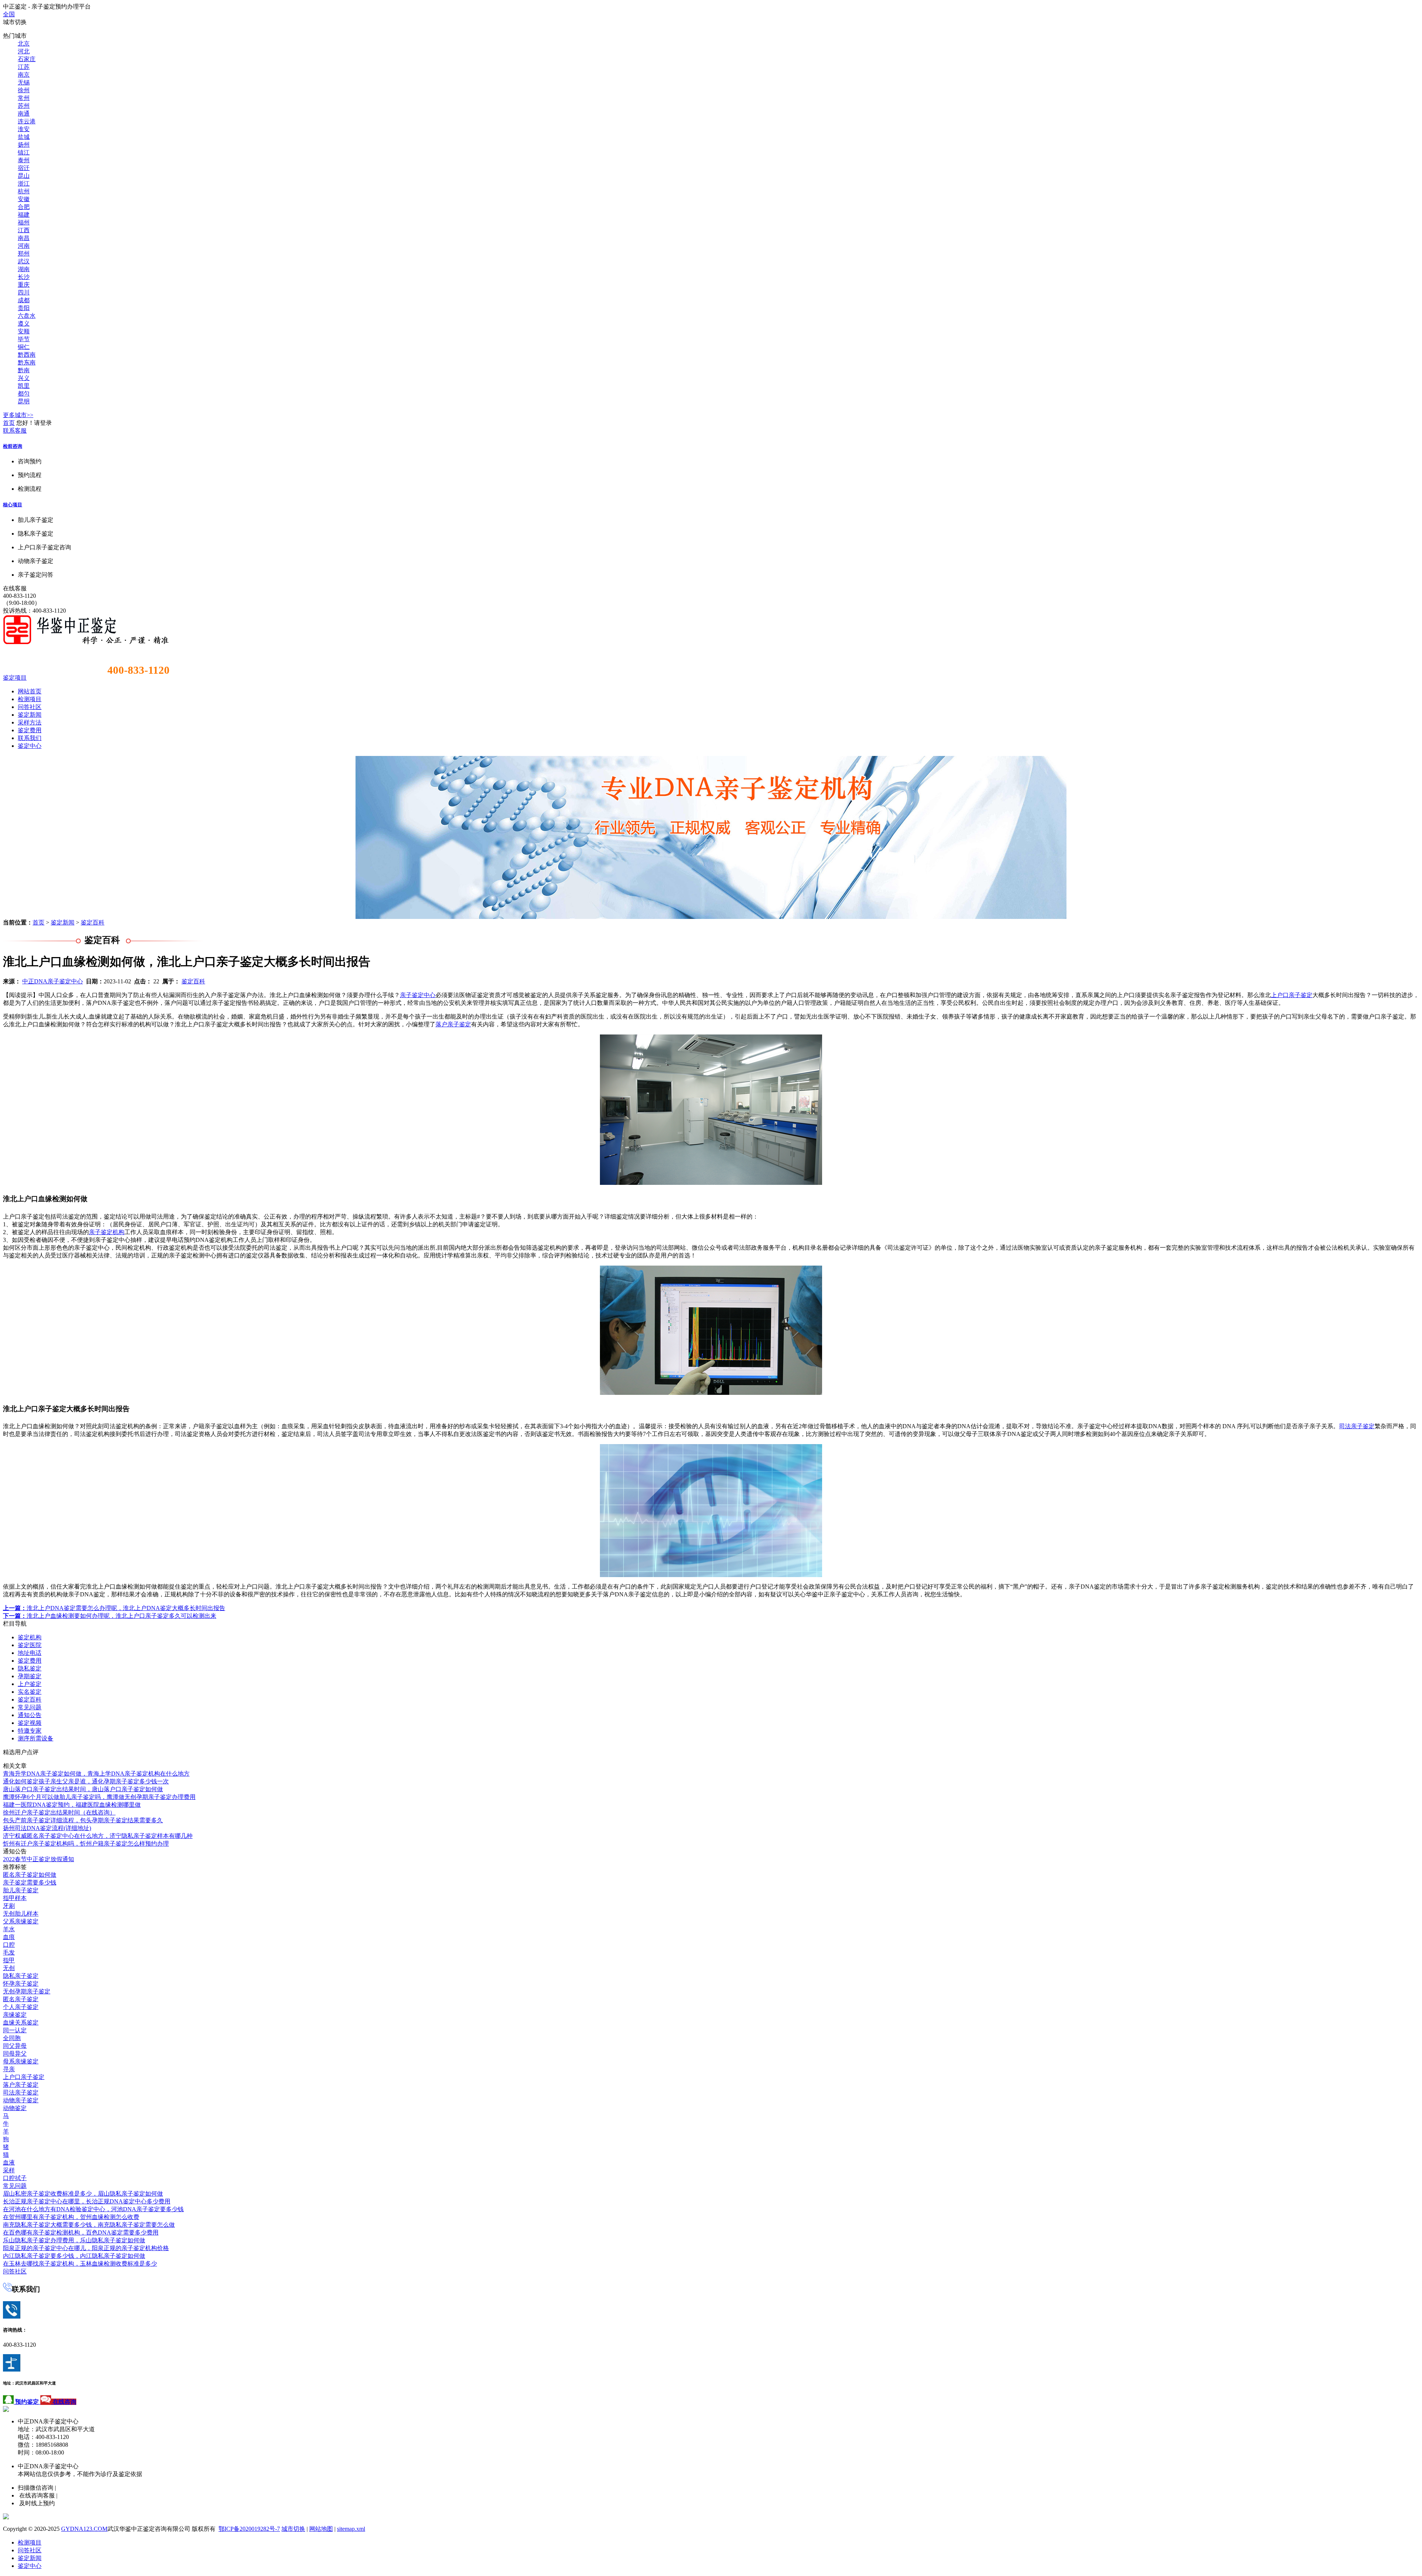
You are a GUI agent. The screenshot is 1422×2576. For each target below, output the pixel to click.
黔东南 (27, 362)
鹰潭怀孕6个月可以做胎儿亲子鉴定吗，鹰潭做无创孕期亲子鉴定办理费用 (99, 1797)
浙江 (24, 184)
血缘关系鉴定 (21, 2022)
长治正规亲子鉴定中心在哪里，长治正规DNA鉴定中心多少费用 (87, 2201)
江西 (24, 230)
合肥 (24, 207)
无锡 (24, 82)
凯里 (24, 386)
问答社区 (30, 707)
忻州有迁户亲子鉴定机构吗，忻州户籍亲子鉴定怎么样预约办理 (86, 1844)
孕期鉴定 (30, 1676)
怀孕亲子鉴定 (21, 1984)
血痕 (9, 1937)
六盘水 (27, 316)
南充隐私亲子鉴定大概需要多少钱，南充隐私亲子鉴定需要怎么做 (89, 2225)
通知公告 (30, 1715)
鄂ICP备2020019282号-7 (249, 2529)
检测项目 (30, 699)
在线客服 (15, 588)
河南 (24, 246)
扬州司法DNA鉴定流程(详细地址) (47, 1828)
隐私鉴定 (30, 1668)
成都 (24, 300)
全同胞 (12, 2038)
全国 (9, 14)
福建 (24, 215)
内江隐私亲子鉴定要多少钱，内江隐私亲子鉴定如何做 (74, 2256)
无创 (9, 1968)
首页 (9, 423)
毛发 (9, 1952)
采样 (9, 2170)
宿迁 (24, 168)
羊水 (9, 1929)
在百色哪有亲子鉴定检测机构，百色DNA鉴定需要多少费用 (81, 2232)
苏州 (24, 106)
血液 (9, 2162)
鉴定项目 (15, 678)
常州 (24, 98)
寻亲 (9, 2069)
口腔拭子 (15, 2178)
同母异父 (15, 2054)
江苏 (24, 67)
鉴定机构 (30, 1637)
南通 (24, 114)
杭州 (24, 191)
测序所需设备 (36, 1738)
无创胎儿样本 (21, 1914)
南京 (24, 75)
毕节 (24, 339)
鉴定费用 (30, 730)
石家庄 (27, 59)
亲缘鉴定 (15, 2015)
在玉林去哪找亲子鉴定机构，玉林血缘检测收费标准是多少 (80, 2264)
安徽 (24, 199)
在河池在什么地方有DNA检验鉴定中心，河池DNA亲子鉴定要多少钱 (93, 2209)
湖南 (24, 269)
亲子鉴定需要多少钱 (30, 1882)
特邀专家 (30, 1731)
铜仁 (24, 347)
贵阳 (24, 308)
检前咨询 (13, 446)
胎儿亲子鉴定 (21, 1890)
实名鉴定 (30, 1692)
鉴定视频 (30, 1723)
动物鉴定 (15, 2108)
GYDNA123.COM (84, 2529)
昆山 (24, 176)
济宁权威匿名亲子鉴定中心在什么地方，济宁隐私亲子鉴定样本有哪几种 (98, 1836)
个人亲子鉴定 (21, 2007)
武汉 (24, 261)
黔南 (24, 370)
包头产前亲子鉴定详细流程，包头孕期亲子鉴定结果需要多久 (83, 1820)
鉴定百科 (93, 922)
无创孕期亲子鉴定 (27, 1991)
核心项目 (13, 505)
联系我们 (30, 738)
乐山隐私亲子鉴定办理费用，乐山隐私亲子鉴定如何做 (74, 2240)
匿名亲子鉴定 (21, 1999)
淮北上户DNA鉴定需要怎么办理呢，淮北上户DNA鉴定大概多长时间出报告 (114, 1608)
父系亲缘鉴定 (21, 1921)
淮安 (24, 129)
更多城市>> (18, 415)
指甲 (9, 1960)
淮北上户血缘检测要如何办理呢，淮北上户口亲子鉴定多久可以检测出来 (110, 1616)
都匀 (24, 394)
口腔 (9, 1945)
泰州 (24, 160)
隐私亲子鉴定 (21, 1976)
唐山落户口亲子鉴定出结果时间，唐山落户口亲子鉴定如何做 (83, 1789)
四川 (24, 292)
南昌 (24, 238)
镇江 (24, 152)
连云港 (27, 121)
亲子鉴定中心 (418, 995)
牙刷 (9, 1906)
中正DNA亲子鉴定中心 (53, 981)
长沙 (24, 277)
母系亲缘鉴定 (21, 2061)
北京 (24, 44)
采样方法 (30, 722)
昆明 (24, 401)
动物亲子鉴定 (21, 2100)
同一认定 (15, 2030)
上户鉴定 (30, 1684)
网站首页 (30, 691)
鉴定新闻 (30, 715)
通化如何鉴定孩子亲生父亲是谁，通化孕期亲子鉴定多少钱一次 (86, 1781)
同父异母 (15, 2046)
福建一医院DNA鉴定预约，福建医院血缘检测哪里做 (72, 1805)
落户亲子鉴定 (453, 1024)
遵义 (24, 324)
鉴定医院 (30, 1645)
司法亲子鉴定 (1357, 1426)
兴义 (24, 378)
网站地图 (321, 2529)
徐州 (24, 90)
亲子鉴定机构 (107, 1232)
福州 (24, 222)
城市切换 (293, 2529)
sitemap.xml (351, 2529)
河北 (24, 51)
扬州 (24, 145)
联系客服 (15, 431)
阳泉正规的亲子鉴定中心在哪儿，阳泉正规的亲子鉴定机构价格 (86, 2248)
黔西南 (27, 355)
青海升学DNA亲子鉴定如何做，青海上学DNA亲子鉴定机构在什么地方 (96, 1774)
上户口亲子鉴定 (1292, 995)
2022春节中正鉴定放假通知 (39, 1859)
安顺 (24, 331)
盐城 (24, 137)
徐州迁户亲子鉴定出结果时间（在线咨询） (59, 1812)
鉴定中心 (30, 746)
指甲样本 (15, 1898)
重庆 (24, 285)
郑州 (24, 254)
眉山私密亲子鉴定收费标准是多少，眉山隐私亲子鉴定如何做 (83, 2194)
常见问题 (30, 1707)
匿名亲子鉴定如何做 (30, 1875)
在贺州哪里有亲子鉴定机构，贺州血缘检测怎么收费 (71, 2217)
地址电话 (30, 1653)
